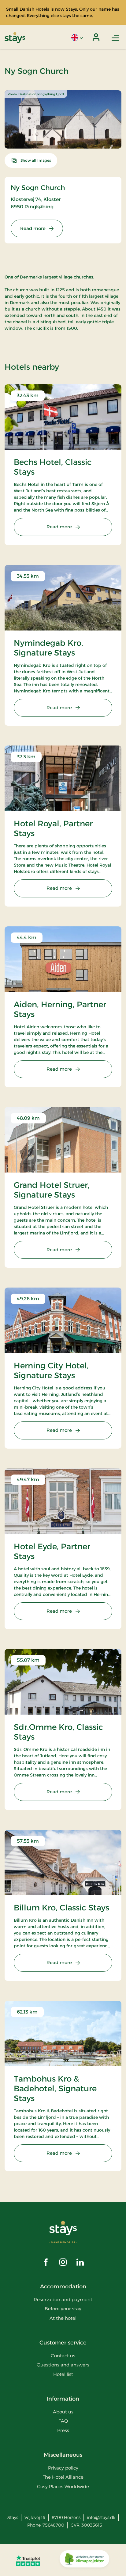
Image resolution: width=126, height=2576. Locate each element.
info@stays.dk (101, 2517)
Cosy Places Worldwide (63, 2486)
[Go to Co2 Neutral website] (84, 2560)
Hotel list (63, 2374)
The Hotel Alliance (63, 2477)
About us (63, 2412)
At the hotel (63, 2318)
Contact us (63, 2356)
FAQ (63, 2421)
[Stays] (15, 37)
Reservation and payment (63, 2299)
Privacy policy (63, 2468)
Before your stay (63, 2309)
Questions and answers (63, 2365)
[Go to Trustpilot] (28, 2560)
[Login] (96, 37)
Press (63, 2430)
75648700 (53, 2525)
